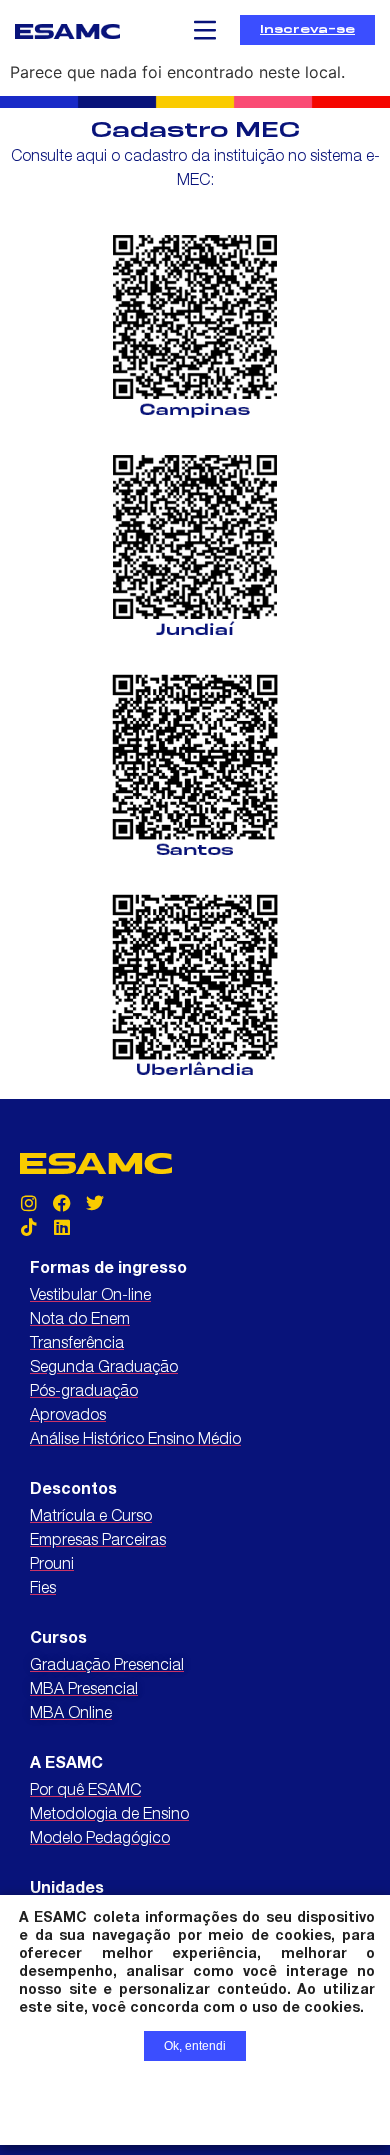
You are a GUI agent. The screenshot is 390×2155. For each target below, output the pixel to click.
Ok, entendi (195, 2046)
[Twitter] (95, 1203)
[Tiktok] (29, 1227)
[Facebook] (62, 1203)
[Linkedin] (62, 1227)
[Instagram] (29, 1203)
